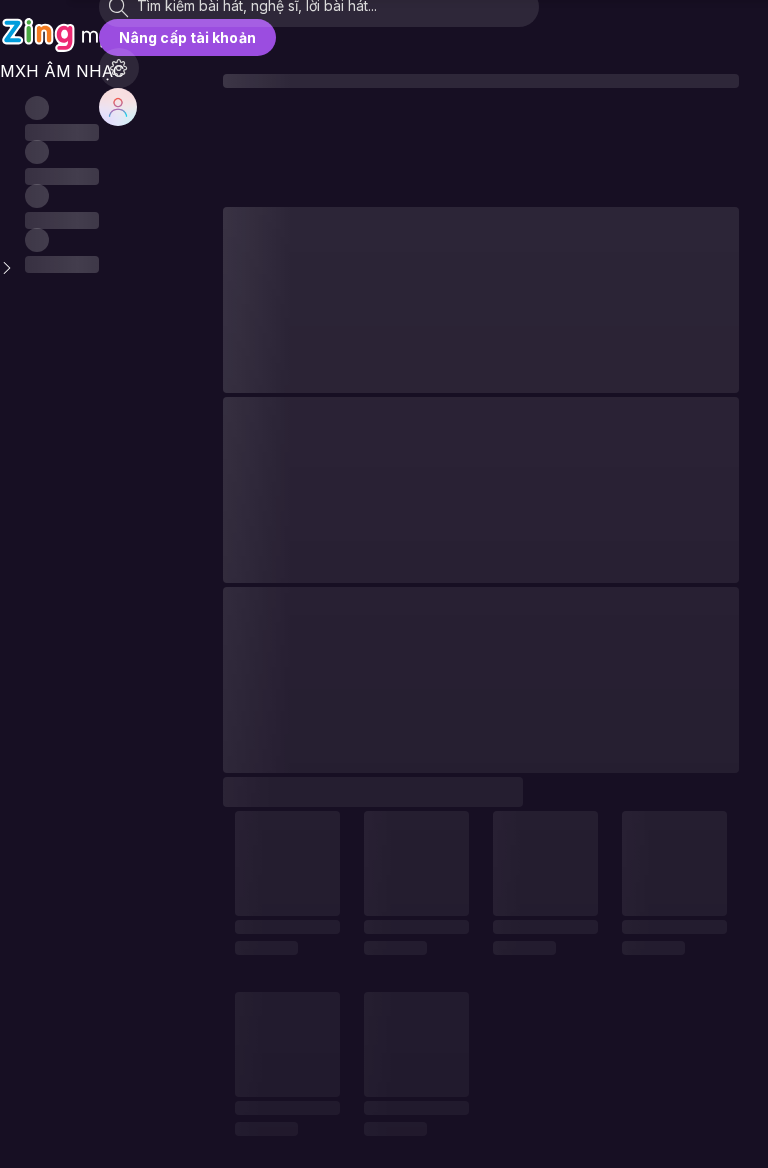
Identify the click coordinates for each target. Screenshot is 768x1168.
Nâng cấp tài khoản (187, 37)
